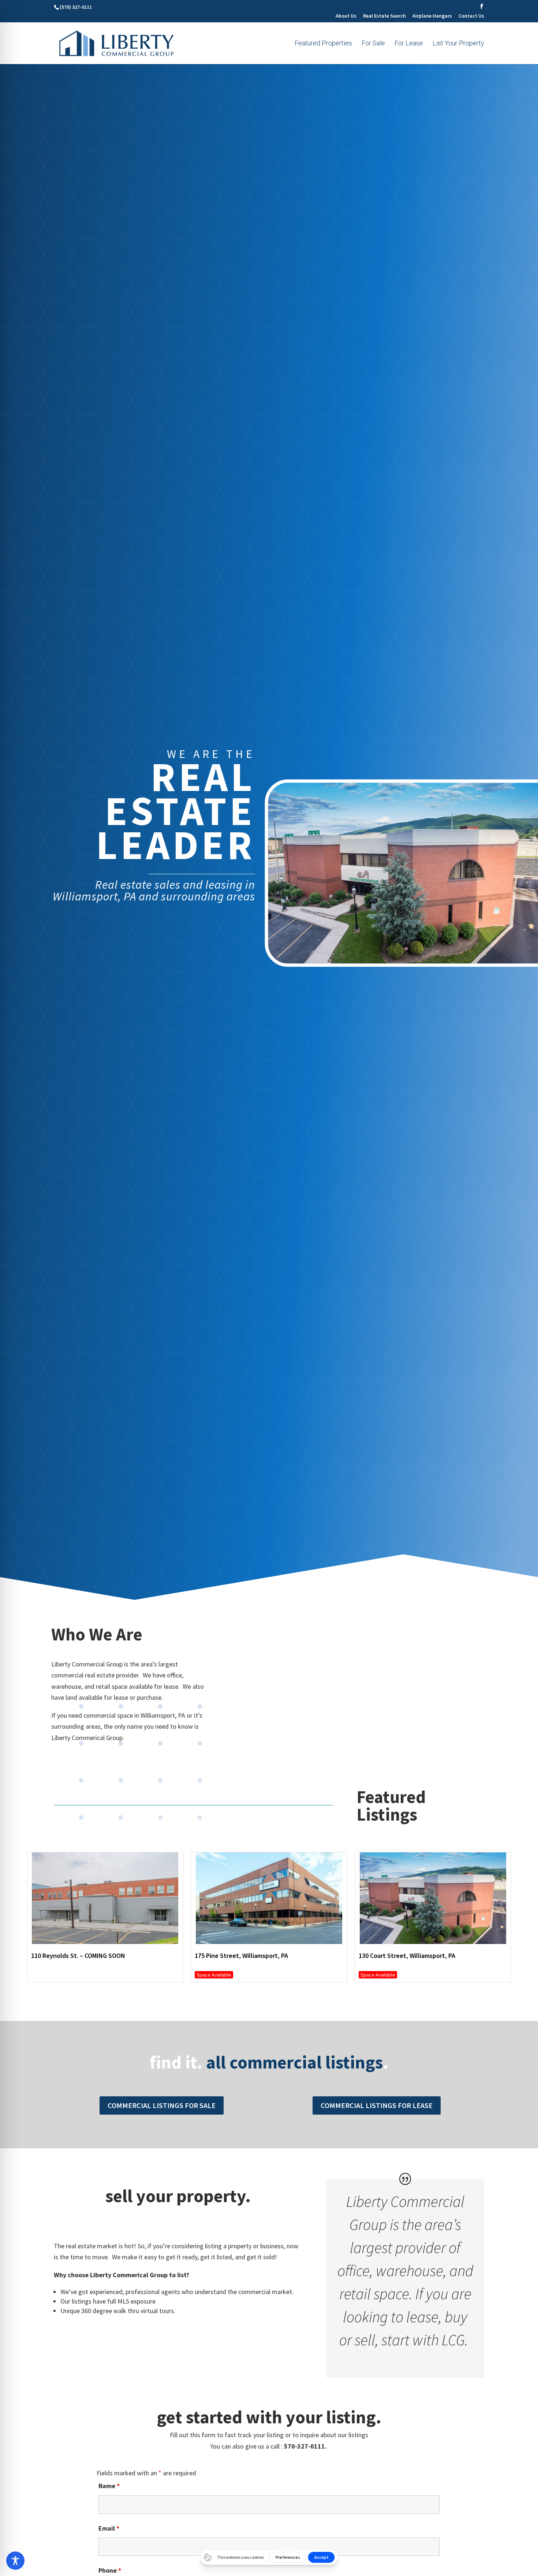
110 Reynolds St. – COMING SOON (78, 1956)
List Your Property (458, 44)
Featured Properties (323, 44)
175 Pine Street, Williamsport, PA (241, 1956)
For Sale (373, 44)
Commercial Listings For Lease (377, 2105)
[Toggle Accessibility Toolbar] (15, 2561)
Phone (110, 2570)
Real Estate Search (384, 16)
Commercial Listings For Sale (162, 2105)
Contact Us (471, 16)
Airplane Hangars (432, 16)
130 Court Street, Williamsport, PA (407, 1956)
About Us (346, 16)
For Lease (409, 44)
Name (109, 2486)
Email (109, 2528)
